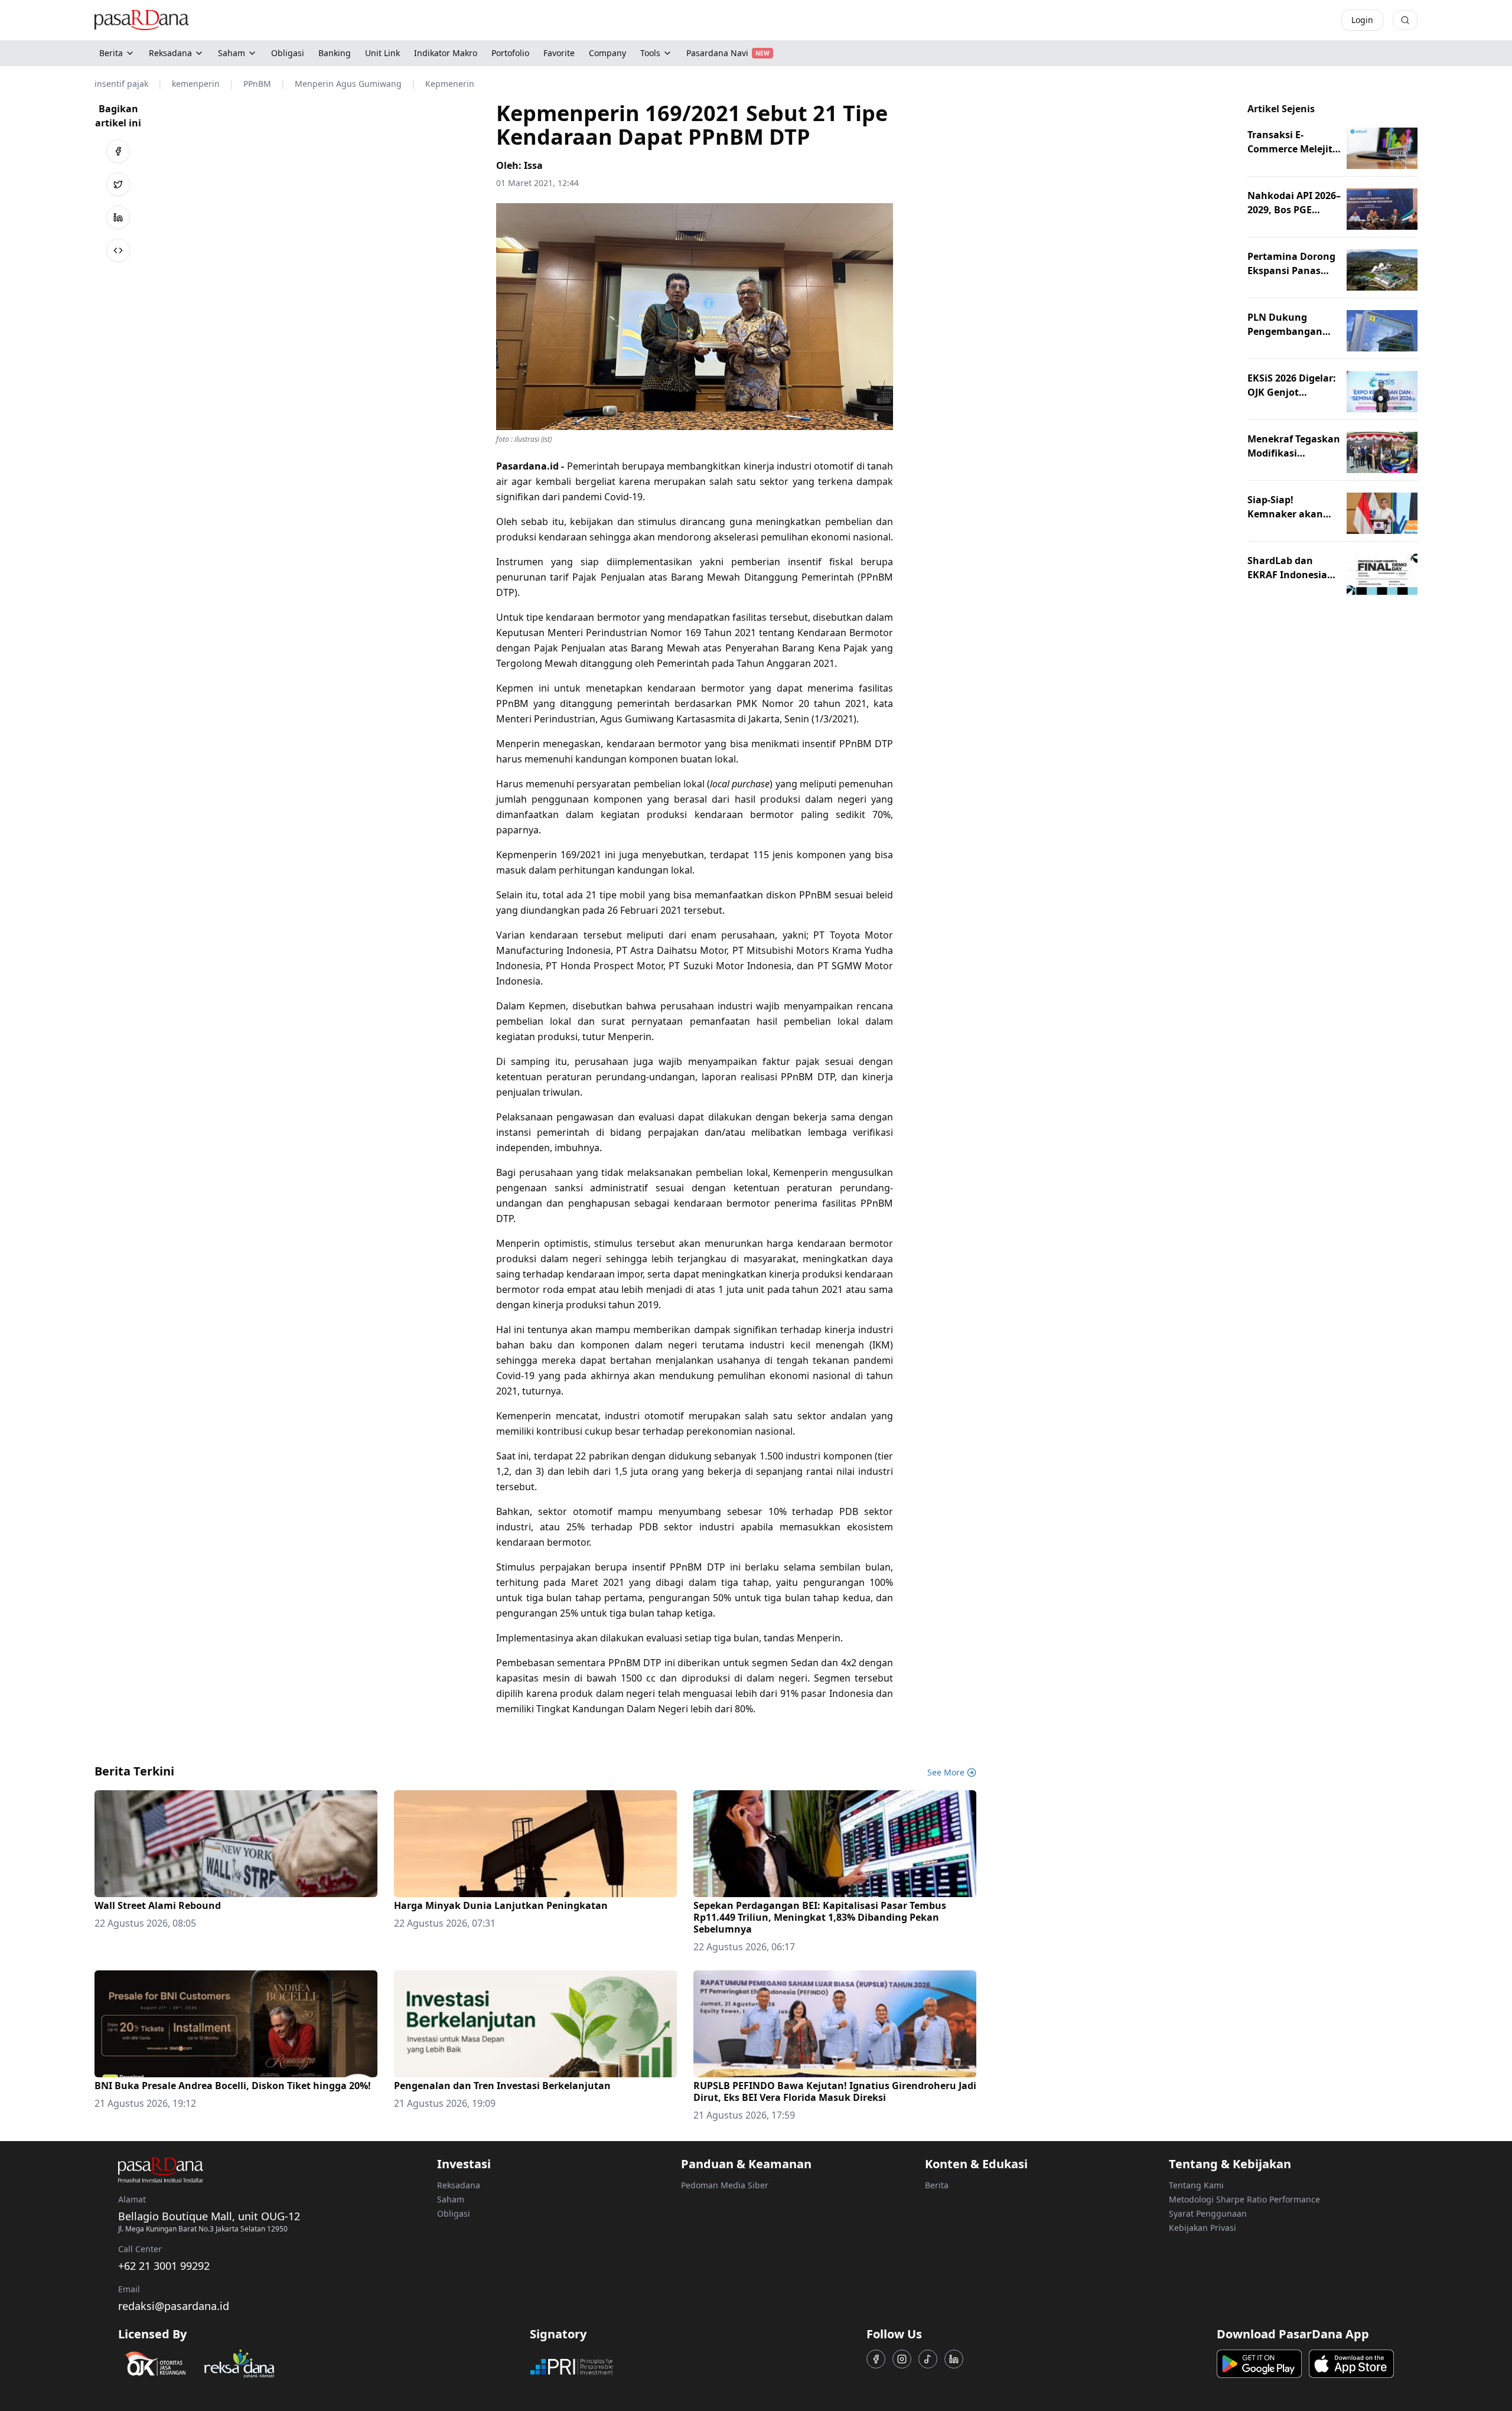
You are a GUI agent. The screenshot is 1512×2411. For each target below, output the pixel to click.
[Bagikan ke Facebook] (118, 151)
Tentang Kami (1196, 2185)
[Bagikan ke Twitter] (118, 184)
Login (1362, 20)
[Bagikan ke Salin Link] (118, 250)
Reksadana (170, 53)
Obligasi (454, 2213)
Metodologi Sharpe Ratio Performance (1244, 2199)
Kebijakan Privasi (1203, 2228)
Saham (232, 53)
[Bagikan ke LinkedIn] (118, 217)
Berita (111, 53)
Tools (650, 53)
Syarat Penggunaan (1208, 2213)
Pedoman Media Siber (725, 2185)
